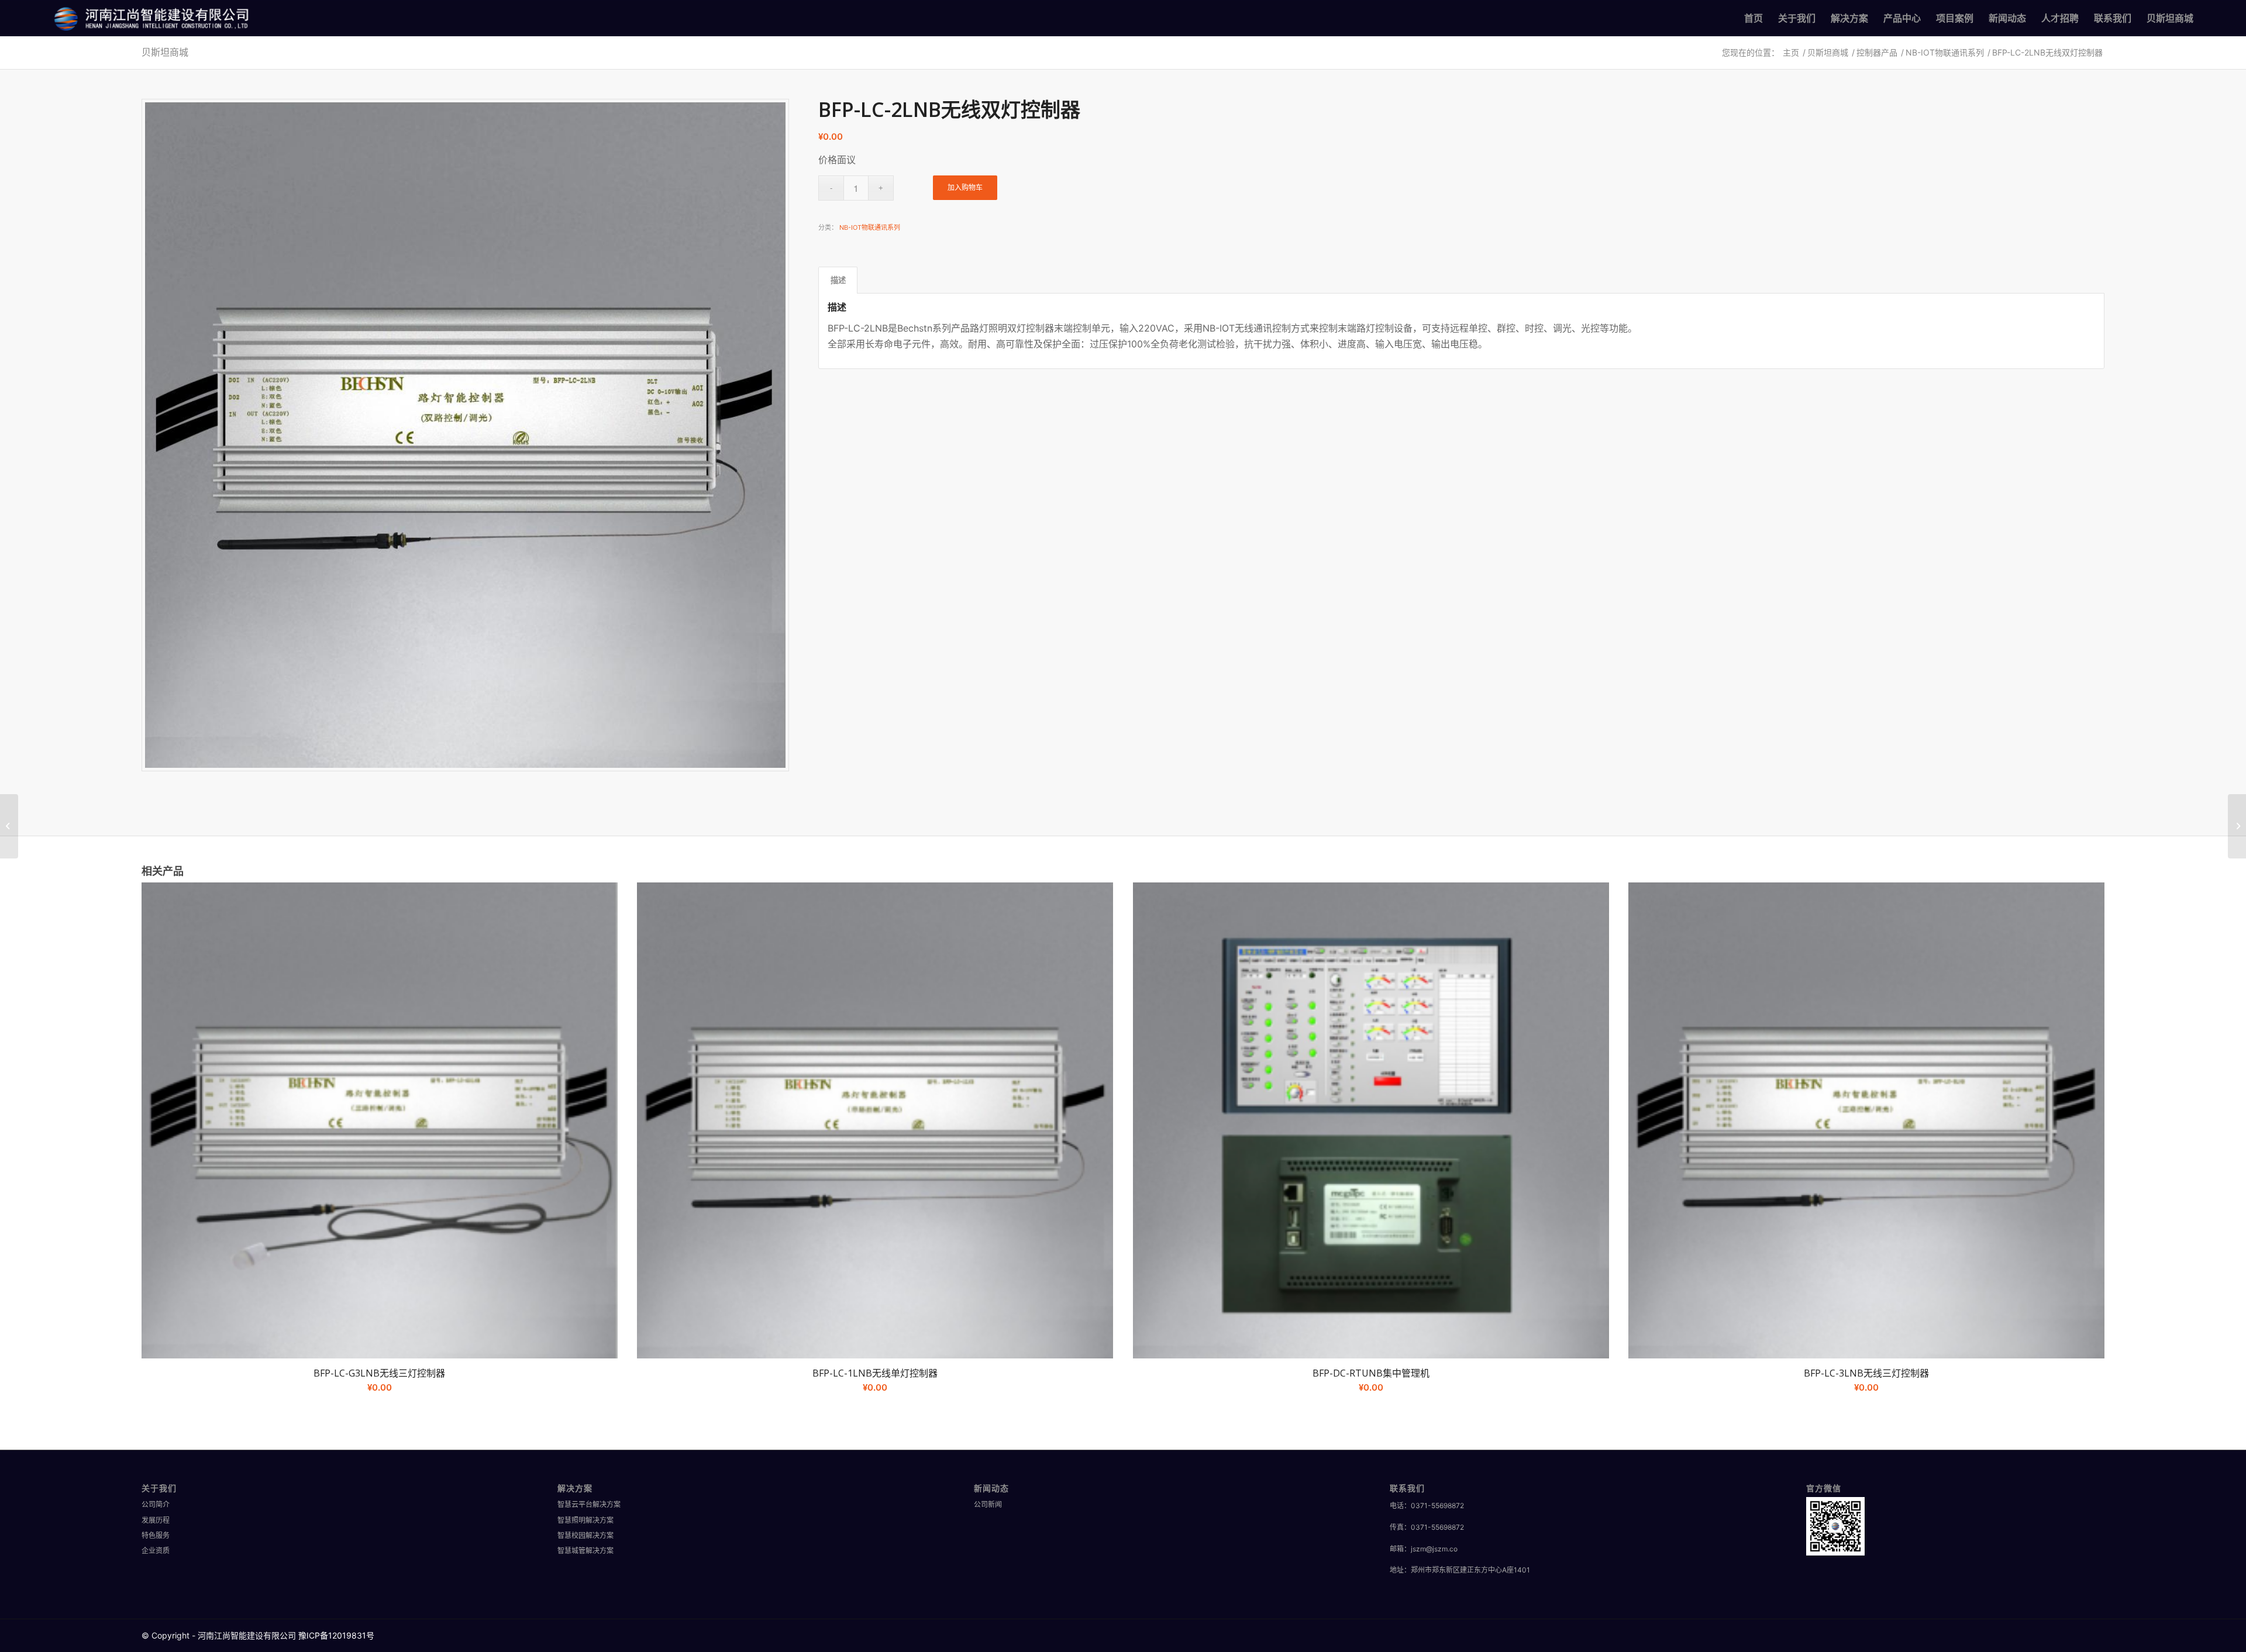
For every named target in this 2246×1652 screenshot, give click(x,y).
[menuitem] (1754, 18)
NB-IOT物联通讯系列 (870, 227)
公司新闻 (988, 1504)
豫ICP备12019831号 (336, 1635)
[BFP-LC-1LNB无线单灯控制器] (9, 826)
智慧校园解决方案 (585, 1535)
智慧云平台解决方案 (589, 1504)
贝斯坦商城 (165, 52)
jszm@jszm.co (1434, 1549)
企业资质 (156, 1551)
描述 (838, 280)
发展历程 (156, 1520)
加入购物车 (965, 187)
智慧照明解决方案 (585, 1520)
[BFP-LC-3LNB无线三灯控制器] (2237, 826)
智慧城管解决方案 (585, 1551)
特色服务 (156, 1535)
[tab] (838, 280)
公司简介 (156, 1504)
